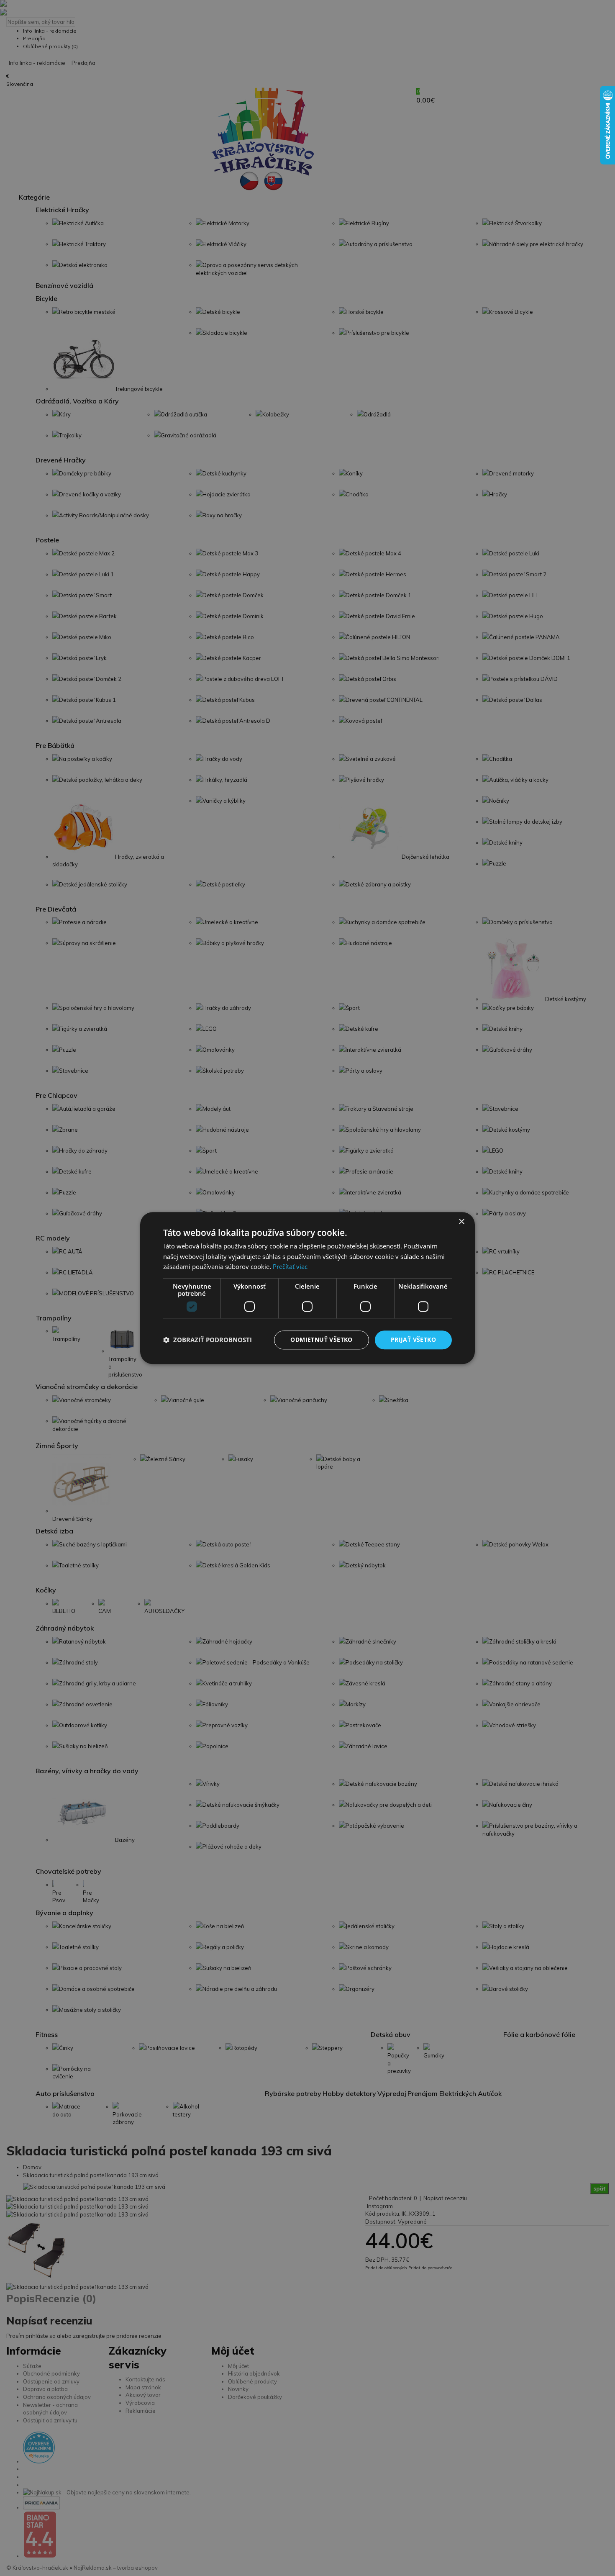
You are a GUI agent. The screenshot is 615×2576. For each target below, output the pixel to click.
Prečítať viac (290, 1267)
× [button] (461, 1222)
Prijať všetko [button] (413, 1339)
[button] (208, 1340)
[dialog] (307, 1288)
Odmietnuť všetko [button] (321, 1339)
